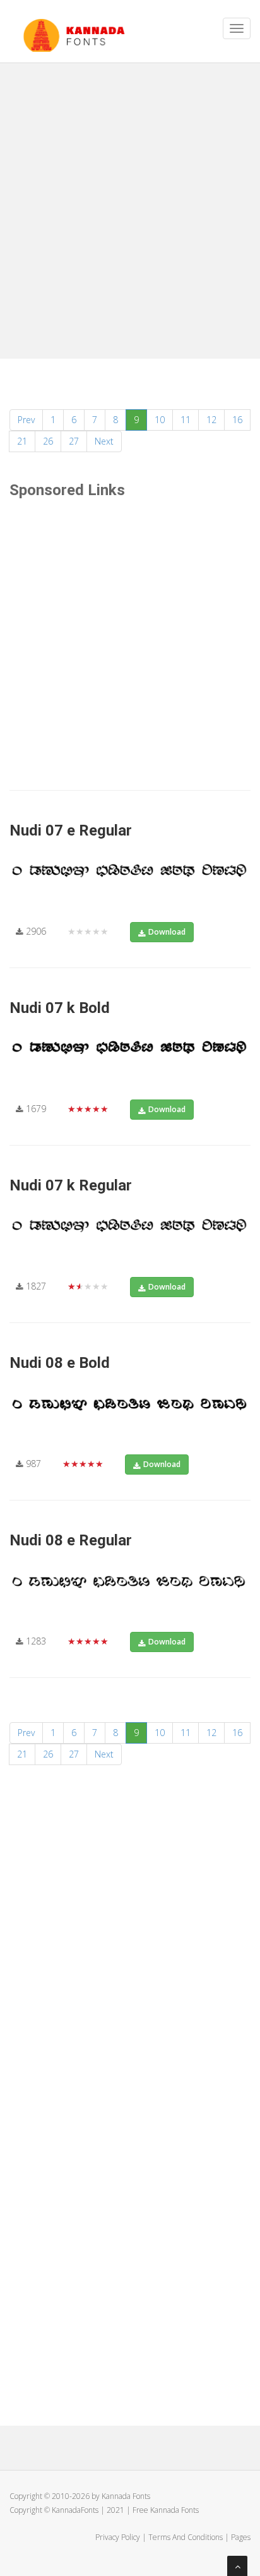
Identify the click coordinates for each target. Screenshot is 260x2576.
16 (237, 420)
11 (186, 420)
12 (211, 420)
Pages (241, 2537)
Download (167, 932)
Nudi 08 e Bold (60, 1363)
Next (104, 441)
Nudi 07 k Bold (60, 1008)
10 (160, 420)
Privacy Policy (118, 2537)
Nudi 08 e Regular (71, 1540)
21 (22, 441)
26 (48, 441)
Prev (26, 420)
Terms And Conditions (186, 2537)
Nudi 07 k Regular (71, 1185)
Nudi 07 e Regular (71, 830)
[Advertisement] (130, 206)
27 (74, 441)
